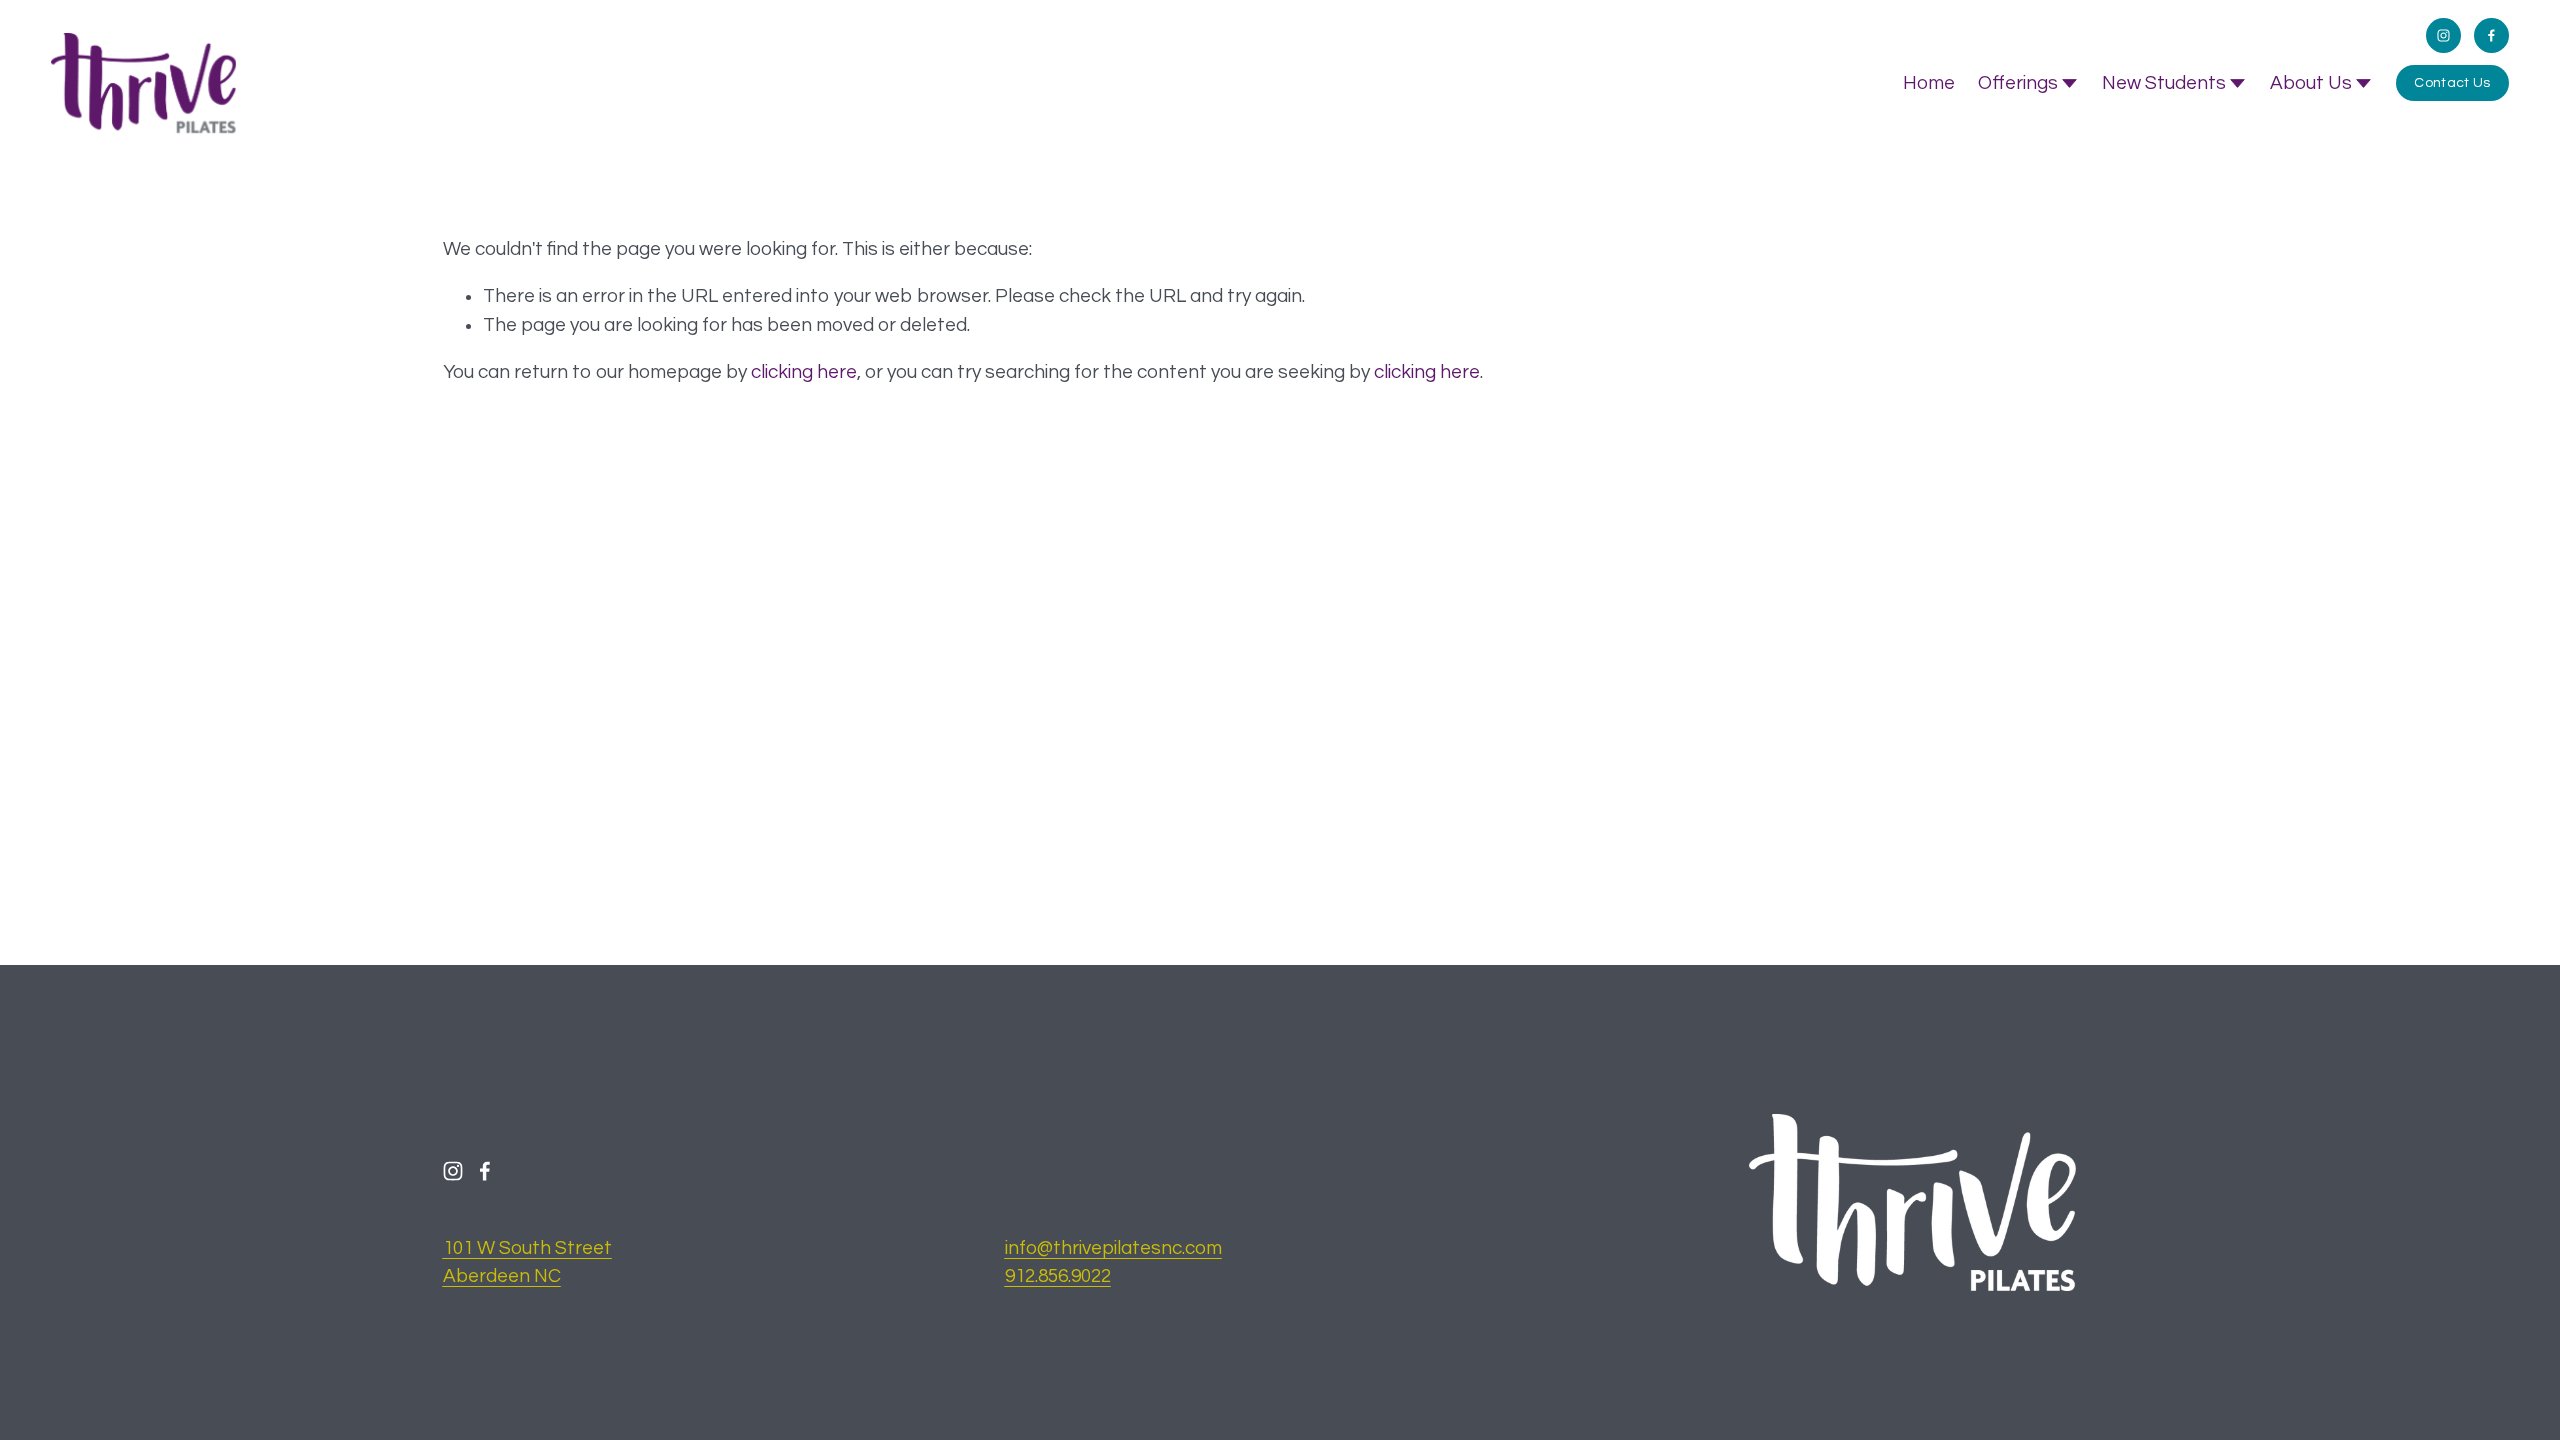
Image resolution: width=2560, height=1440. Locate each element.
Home (1929, 83)
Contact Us (2452, 83)
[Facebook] (2491, 35)
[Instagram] (2443, 35)
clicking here (804, 372)
